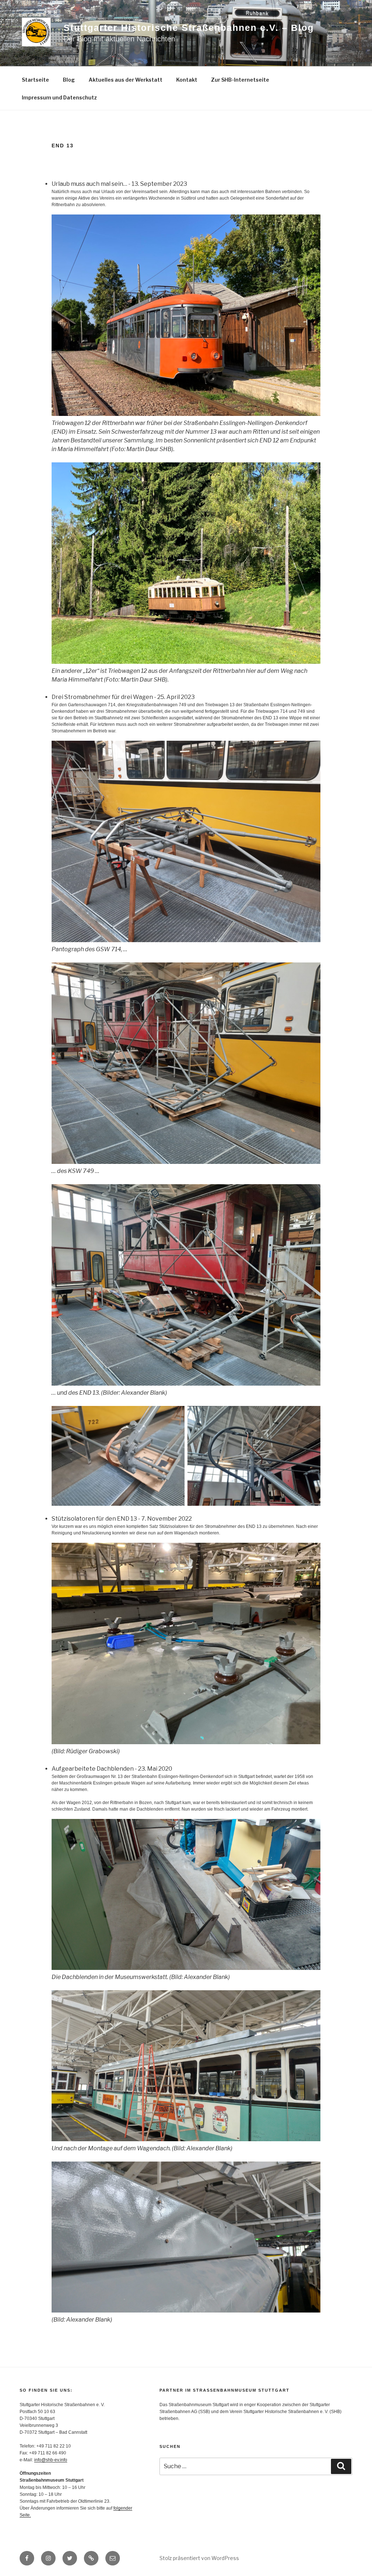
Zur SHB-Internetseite (240, 80)
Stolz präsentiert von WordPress (199, 2558)
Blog (69, 80)
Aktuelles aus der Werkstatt (126, 80)
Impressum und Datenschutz (59, 97)
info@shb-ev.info (51, 2460)
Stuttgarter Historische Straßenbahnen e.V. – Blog (189, 28)
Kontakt (187, 80)
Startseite (35, 80)
